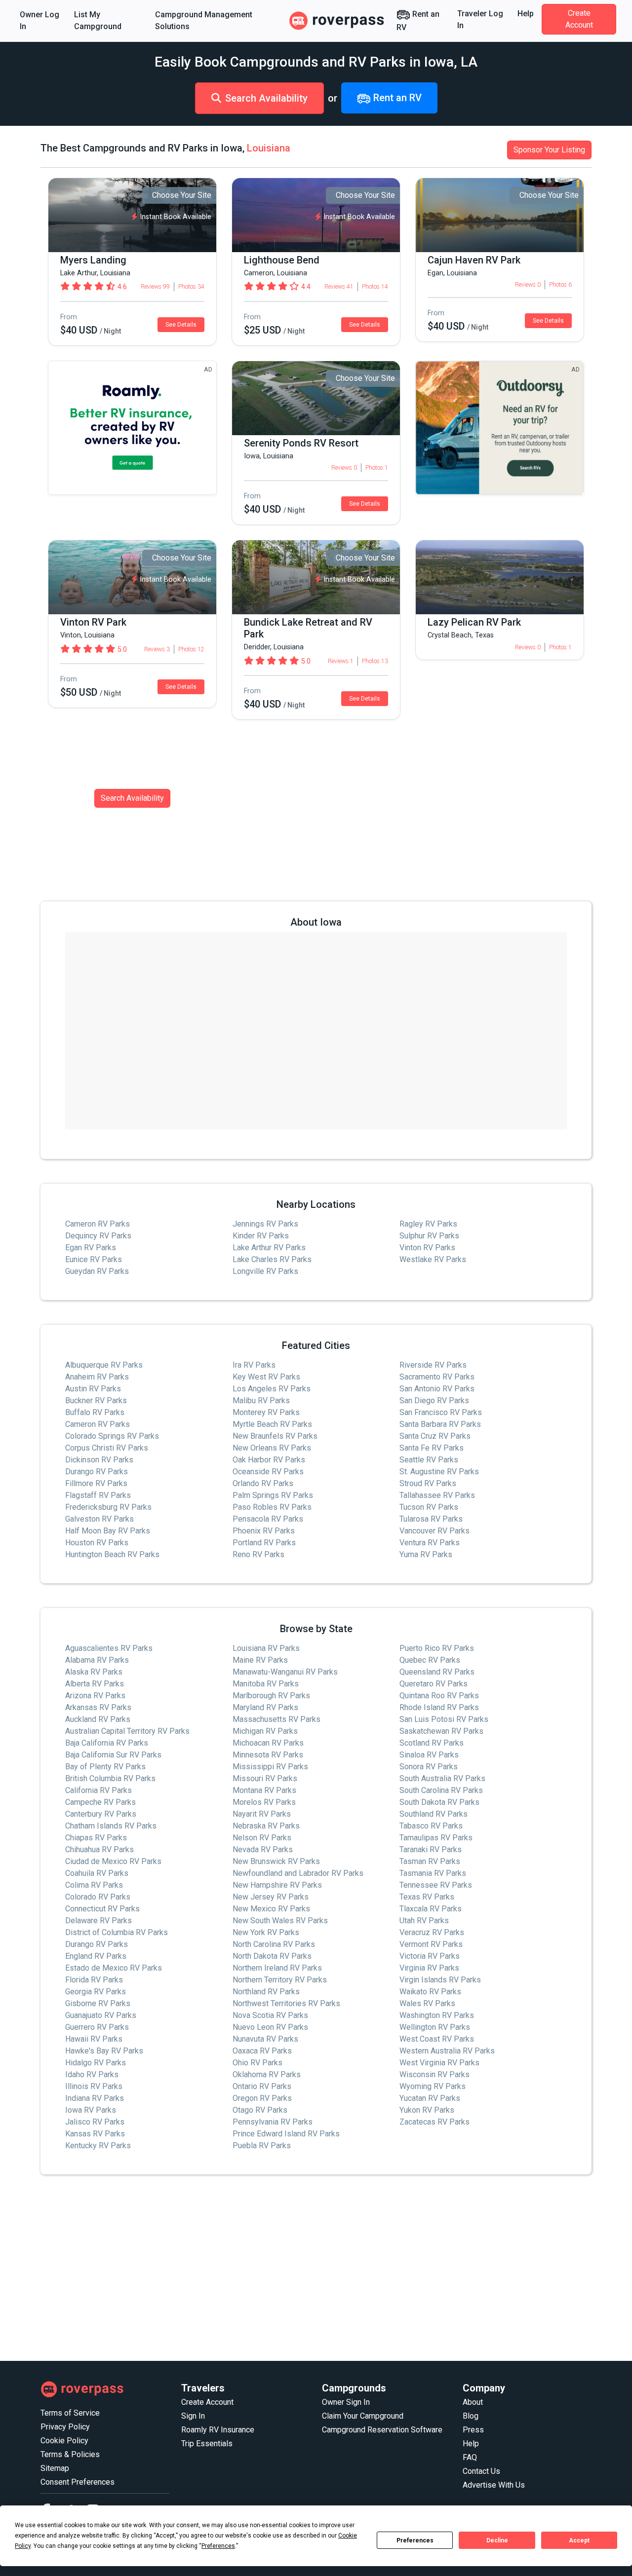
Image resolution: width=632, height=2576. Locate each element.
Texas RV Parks (427, 1897)
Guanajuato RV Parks (101, 2015)
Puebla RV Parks (262, 2146)
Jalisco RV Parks (95, 2122)
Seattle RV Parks (429, 1460)
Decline (497, 2540)
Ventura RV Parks (430, 1543)
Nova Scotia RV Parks (270, 2015)
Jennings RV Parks (265, 1224)
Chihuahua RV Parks (99, 1849)
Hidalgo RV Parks (96, 2063)
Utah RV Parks (424, 1921)
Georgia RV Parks (96, 1992)
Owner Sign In (346, 2402)
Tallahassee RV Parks (437, 1495)
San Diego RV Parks (434, 1400)
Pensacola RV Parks (268, 1519)
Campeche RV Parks (100, 1802)
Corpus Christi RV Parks (107, 1448)
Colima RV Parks (94, 1885)
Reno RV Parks (258, 1554)
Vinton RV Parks (427, 1248)
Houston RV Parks (97, 1543)
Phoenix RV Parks (264, 1531)
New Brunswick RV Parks (276, 1861)
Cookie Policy (64, 2441)
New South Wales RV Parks (280, 1921)
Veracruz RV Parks (432, 1932)
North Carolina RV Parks (274, 1944)
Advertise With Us (494, 2485)
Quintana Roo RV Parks (439, 1696)
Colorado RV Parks (98, 1897)
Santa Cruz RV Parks (435, 1436)
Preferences (415, 2540)
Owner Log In (39, 20)
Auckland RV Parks (98, 1719)
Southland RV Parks (434, 1814)
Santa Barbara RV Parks (440, 1424)
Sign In (193, 2416)
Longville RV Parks (265, 1271)
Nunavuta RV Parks (265, 2039)
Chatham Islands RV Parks (111, 1826)
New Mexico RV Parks (271, 1909)
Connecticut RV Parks (102, 1909)
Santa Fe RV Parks (432, 1448)
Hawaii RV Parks (94, 2039)
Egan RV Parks (91, 1248)
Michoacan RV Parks (268, 1743)
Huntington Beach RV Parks (112, 1554)
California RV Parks (99, 1790)
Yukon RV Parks (427, 2110)
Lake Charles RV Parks (272, 1259)
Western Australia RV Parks (447, 2051)
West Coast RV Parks (437, 2039)
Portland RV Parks (264, 1543)
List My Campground (98, 20)
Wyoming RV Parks (433, 2086)
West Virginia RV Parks (439, 2063)
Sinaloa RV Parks (429, 1755)
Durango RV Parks (97, 1472)
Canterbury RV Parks (101, 1814)
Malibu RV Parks (261, 1400)
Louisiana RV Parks (266, 1648)
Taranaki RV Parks (431, 1849)
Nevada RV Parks (263, 1849)
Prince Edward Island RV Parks (286, 2134)
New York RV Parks (266, 1932)
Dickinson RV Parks (99, 1460)
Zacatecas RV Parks (434, 2122)
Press (473, 2430)
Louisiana (269, 148)
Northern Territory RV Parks (280, 1980)
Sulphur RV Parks (429, 1236)
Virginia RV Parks (429, 1968)
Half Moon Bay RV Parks (108, 1531)
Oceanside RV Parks (268, 1472)
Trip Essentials (207, 2444)
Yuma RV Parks (426, 1554)
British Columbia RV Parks (110, 1778)
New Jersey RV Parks (271, 1897)
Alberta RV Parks (95, 1684)
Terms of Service (70, 2413)
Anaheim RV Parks (97, 1377)
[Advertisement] (316, 2268)
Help (526, 14)
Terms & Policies (70, 2454)
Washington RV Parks (437, 2015)
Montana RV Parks (264, 1790)
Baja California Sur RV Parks (113, 1755)
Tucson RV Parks (429, 1507)
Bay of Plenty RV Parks (105, 1767)
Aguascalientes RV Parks (109, 1648)
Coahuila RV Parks (97, 1873)
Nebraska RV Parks (266, 1826)
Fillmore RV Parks (96, 1483)
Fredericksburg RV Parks (108, 1507)
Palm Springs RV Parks (273, 1495)
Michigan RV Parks (265, 1731)
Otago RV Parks (260, 2110)
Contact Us (481, 2471)
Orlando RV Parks (263, 1483)
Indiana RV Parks (95, 2098)
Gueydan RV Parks (97, 1271)
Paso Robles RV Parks (272, 1507)
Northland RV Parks (266, 1992)
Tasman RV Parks (430, 1861)
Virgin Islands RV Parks (440, 1980)
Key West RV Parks (266, 1377)
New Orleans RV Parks (272, 1448)
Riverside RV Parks (433, 1365)
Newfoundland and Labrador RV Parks (298, 1873)
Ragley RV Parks (428, 1224)
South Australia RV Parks (442, 1778)
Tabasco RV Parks (431, 1826)
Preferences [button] (218, 2546)
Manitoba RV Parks (266, 1684)
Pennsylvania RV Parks (273, 2122)
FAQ (470, 2457)
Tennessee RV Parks (436, 1885)
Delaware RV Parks (99, 1921)
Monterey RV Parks (266, 1412)
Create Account (579, 19)
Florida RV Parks (94, 1980)
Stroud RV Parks (428, 1483)
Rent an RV (418, 21)
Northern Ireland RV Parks (277, 1968)
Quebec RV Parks (430, 1660)
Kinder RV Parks (261, 1236)
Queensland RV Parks (437, 1672)
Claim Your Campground (363, 2416)
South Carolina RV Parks (441, 1790)
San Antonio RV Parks (437, 1389)
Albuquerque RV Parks (104, 1365)
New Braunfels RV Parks (275, 1436)
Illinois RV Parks (94, 2086)
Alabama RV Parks (97, 1660)
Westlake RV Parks (433, 1259)
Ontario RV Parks (262, 2086)
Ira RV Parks (254, 1365)
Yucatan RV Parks (430, 2098)
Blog (471, 2416)
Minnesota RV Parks (268, 1755)
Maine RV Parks (260, 1660)
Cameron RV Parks (98, 1224)
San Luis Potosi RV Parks (444, 1719)
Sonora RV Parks (429, 1767)
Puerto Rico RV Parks (437, 1648)
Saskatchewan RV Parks (441, 1731)
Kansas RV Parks (95, 2134)
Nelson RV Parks (262, 1838)
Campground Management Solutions (204, 20)
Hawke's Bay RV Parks (104, 2051)
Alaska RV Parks (94, 1672)
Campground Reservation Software (382, 2430)
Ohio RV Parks (257, 2063)
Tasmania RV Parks (433, 1873)
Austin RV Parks (93, 1389)
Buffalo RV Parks (95, 1412)
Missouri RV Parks (265, 1778)
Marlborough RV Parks (271, 1696)
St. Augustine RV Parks (439, 1472)
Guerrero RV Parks (97, 2027)
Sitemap (55, 2468)
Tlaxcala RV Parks (431, 1909)
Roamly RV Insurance (218, 2430)
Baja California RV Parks (107, 1743)
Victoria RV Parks (430, 1956)
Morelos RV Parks (264, 1802)
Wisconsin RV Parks (434, 2074)
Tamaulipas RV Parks (436, 1838)
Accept (579, 2540)
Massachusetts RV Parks (276, 1719)
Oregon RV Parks (262, 2098)
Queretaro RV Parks (434, 1684)
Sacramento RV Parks (437, 1377)
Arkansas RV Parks (98, 1707)
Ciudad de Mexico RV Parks (113, 1861)
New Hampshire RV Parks (277, 1885)
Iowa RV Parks (91, 2110)
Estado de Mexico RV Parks (114, 1968)
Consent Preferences (78, 2482)
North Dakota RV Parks (272, 1956)
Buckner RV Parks (96, 1400)
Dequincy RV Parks (98, 1236)
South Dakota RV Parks (439, 1802)
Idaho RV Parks (92, 2074)
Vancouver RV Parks (434, 1531)
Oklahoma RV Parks (267, 2074)
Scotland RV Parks (432, 1743)
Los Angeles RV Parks (272, 1389)
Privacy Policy (65, 2427)
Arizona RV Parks (95, 1696)
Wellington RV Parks (435, 2027)
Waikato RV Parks (430, 1992)
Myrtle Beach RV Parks (272, 1424)
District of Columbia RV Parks (117, 1932)
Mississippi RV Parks (270, 1767)
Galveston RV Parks (99, 1519)
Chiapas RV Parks (96, 1838)
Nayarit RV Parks (262, 1814)
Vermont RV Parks (431, 1944)
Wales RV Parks (427, 2003)
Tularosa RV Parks (431, 1519)
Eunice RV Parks (94, 1259)
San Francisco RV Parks (441, 1412)
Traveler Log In (480, 19)
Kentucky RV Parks (98, 2146)
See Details (181, 325)
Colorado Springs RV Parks (112, 1436)
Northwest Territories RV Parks (286, 2003)
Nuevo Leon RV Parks (270, 2027)
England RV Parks (96, 1956)
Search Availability (266, 98)
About (473, 2402)
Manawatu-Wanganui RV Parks (285, 1672)
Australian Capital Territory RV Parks (127, 1731)
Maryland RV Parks (265, 1707)
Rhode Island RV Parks (439, 1707)
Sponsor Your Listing (549, 150)
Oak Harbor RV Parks (269, 1460)
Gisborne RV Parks (98, 2003)
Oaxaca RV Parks (262, 2051)
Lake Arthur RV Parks (269, 1248)
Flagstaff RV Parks (98, 1495)
